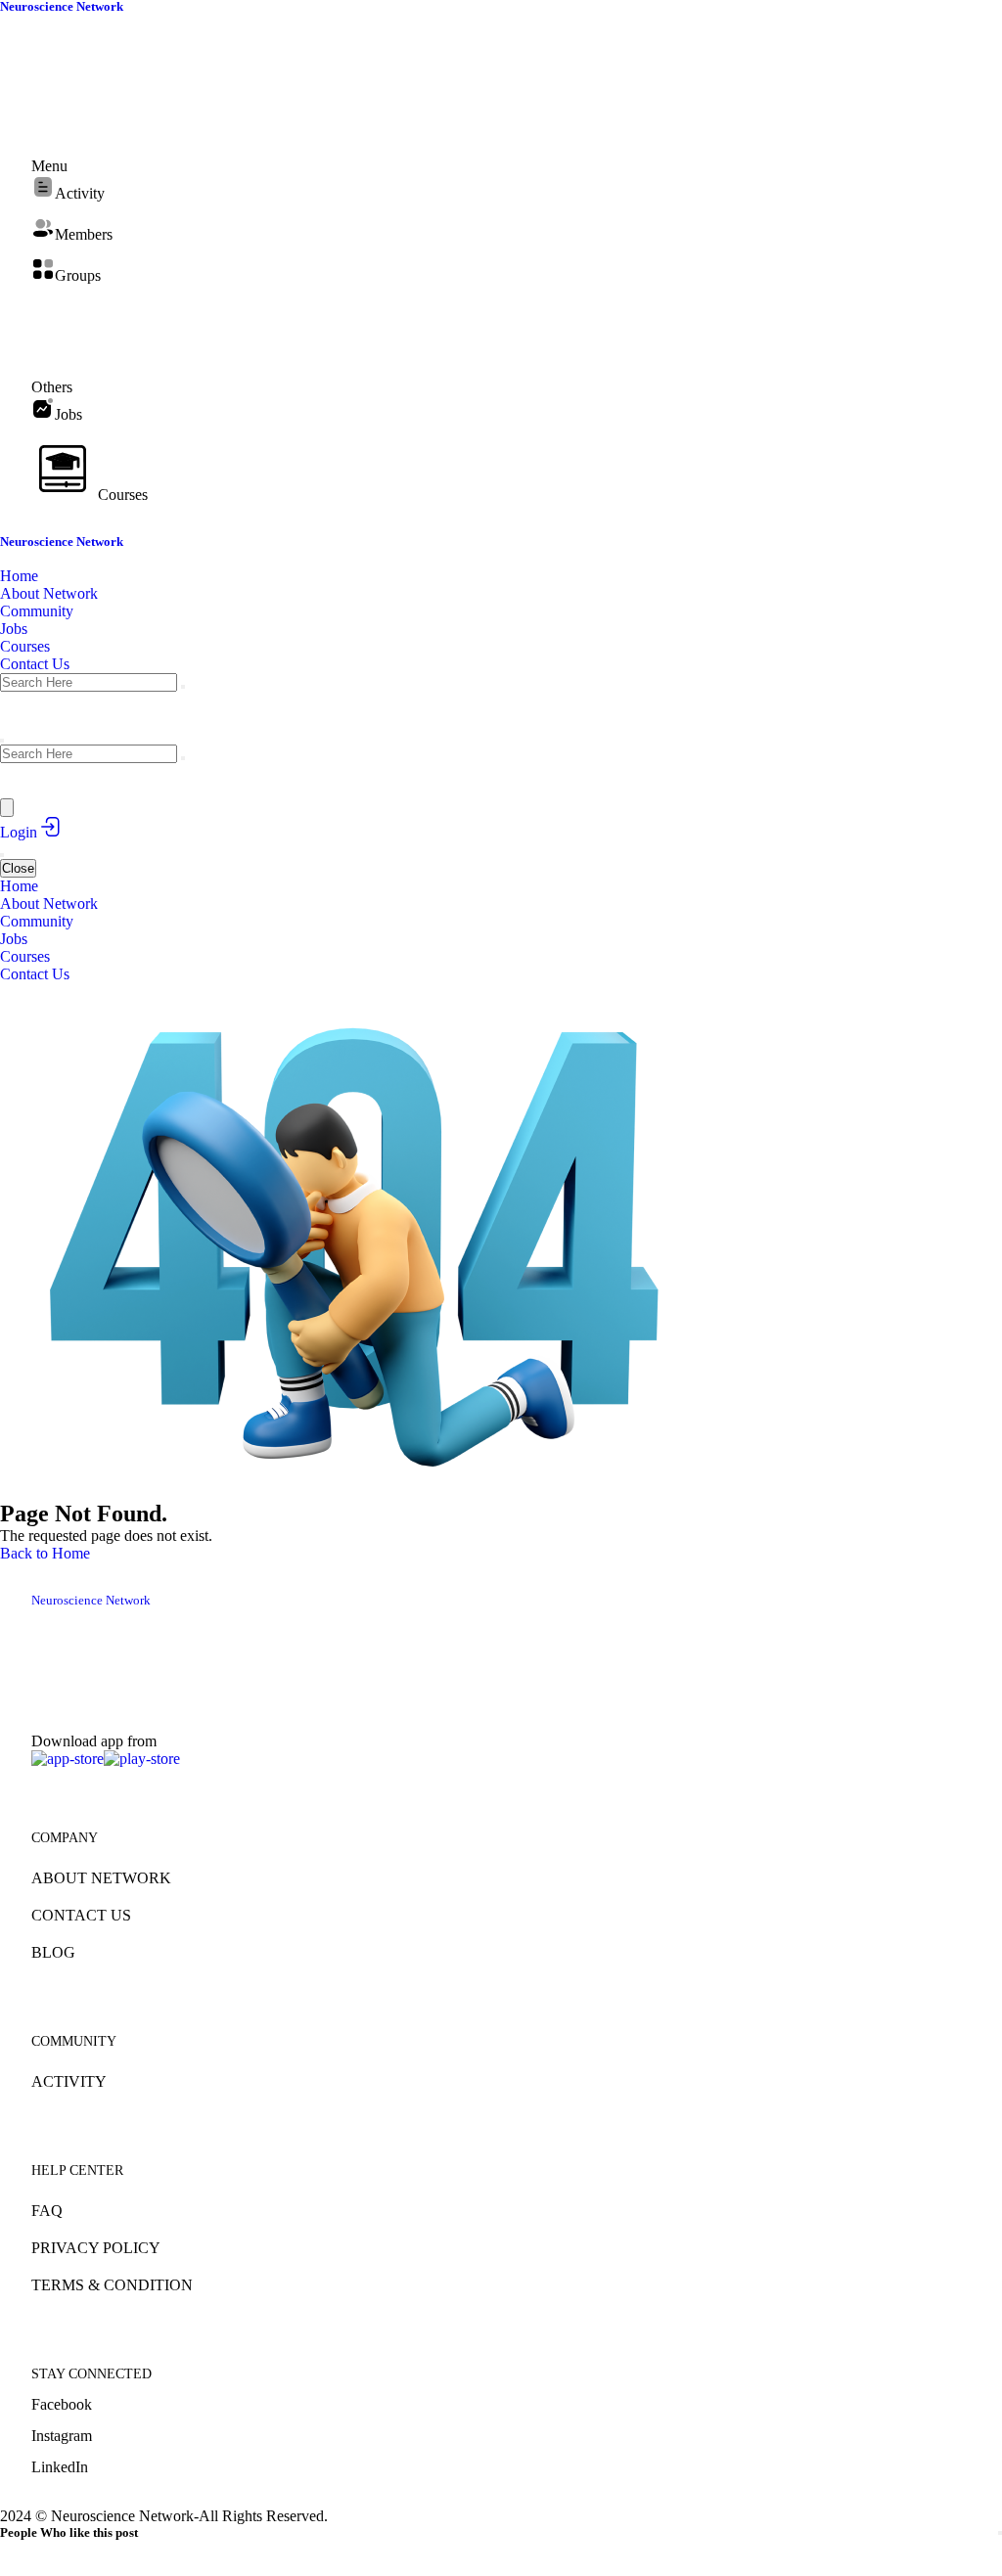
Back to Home (45, 1553)
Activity (69, 2081)
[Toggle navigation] (2, 855)
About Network (101, 1878)
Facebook (62, 2404)
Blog (53, 1952)
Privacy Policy (96, 2248)
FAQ (47, 2211)
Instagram (62, 2436)
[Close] (1000, 2533)
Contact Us (81, 1915)
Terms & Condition (112, 2285)
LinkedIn (60, 2467)
